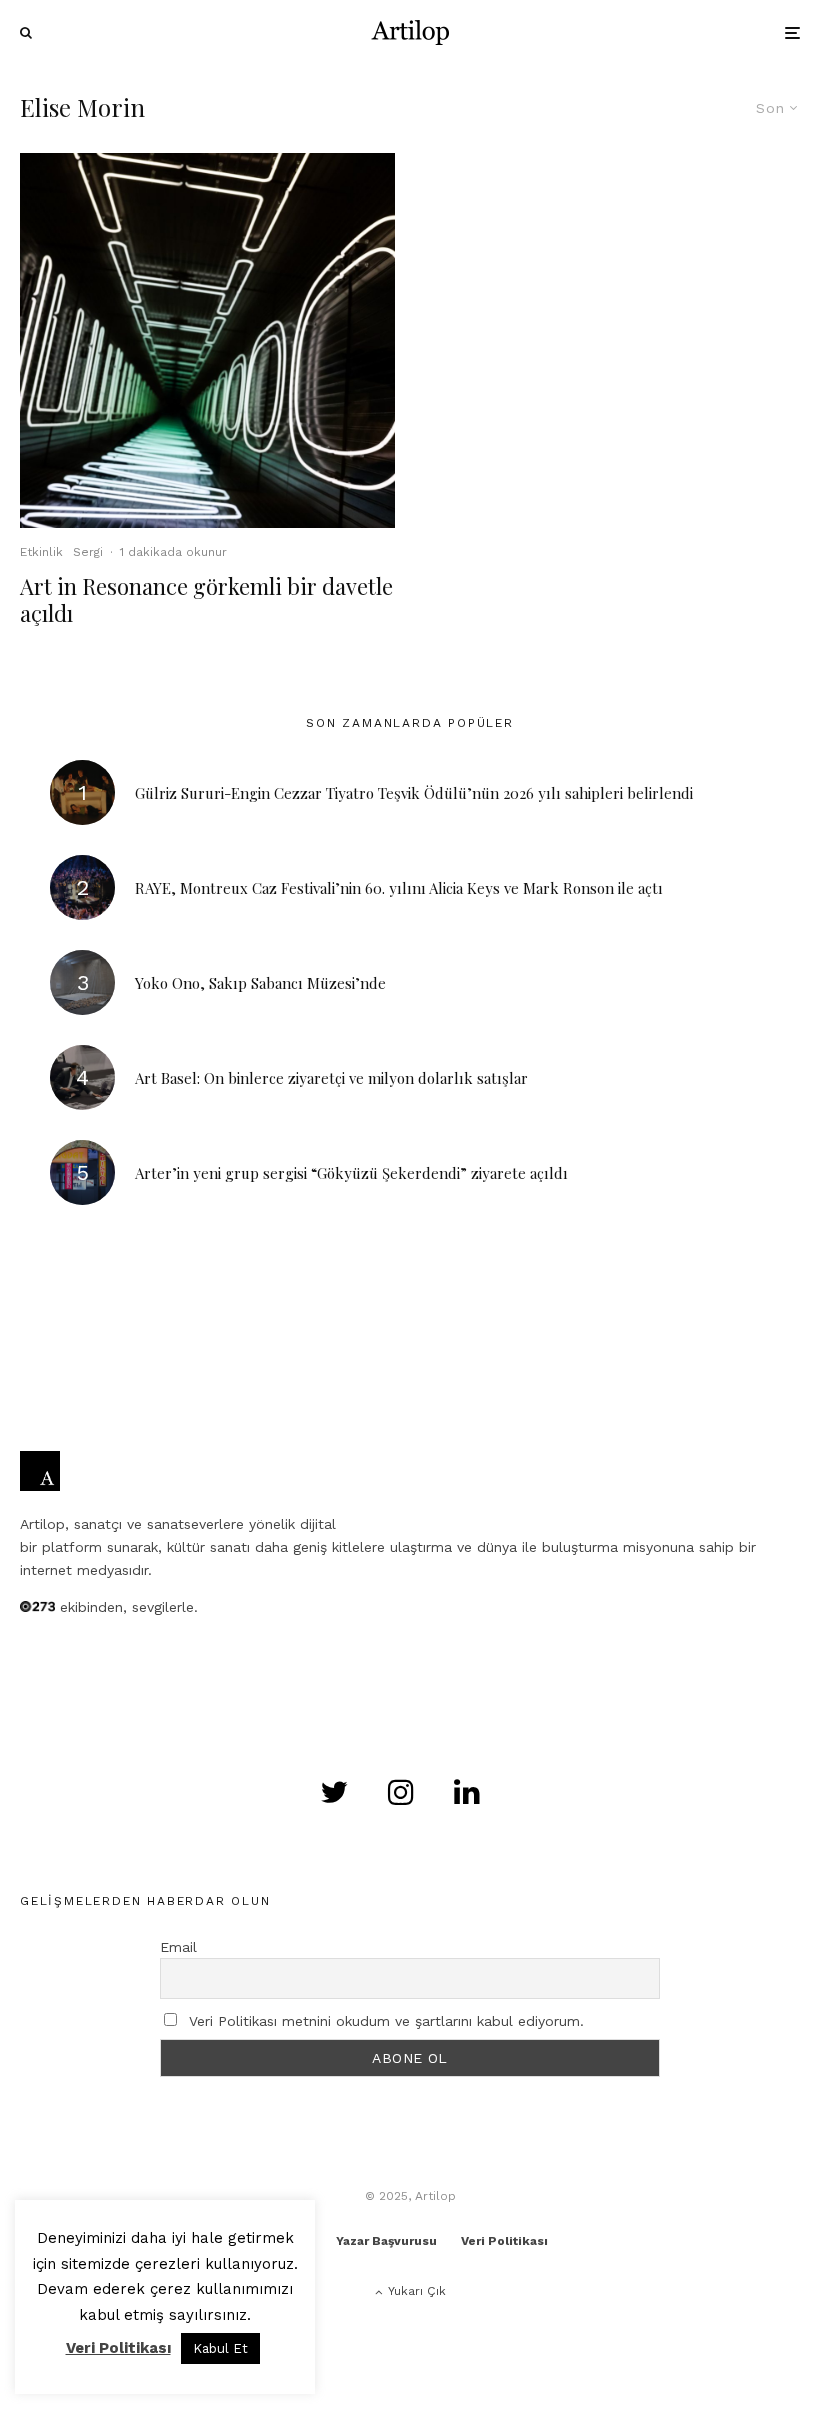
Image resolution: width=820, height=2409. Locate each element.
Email (178, 1947)
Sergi (88, 552)
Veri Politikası (504, 2241)
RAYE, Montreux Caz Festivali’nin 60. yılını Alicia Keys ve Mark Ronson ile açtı (399, 888)
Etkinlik (41, 552)
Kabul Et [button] (220, 2348)
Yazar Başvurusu (386, 2241)
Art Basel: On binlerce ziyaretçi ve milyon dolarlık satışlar (331, 1078)
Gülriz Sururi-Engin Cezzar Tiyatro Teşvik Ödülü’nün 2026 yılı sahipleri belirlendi (414, 793)
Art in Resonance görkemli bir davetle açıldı (206, 599)
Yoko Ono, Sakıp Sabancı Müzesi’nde (260, 983)
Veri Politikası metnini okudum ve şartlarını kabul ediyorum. (386, 2021)
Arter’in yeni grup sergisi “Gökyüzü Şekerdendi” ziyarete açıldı (351, 1173)
